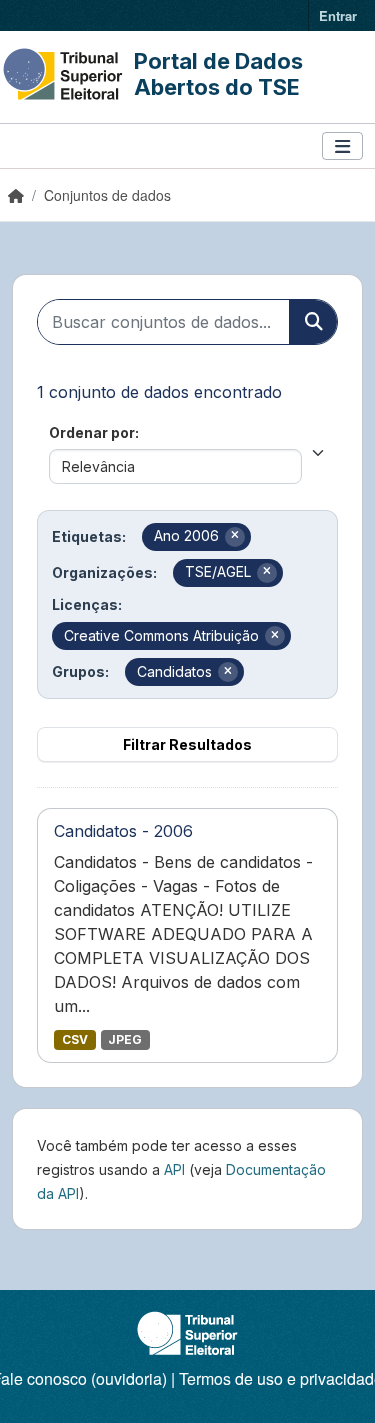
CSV (75, 1039)
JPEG (125, 1039)
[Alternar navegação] (342, 146)
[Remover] (235, 537)
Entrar (338, 15)
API (174, 1169)
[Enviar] (313, 322)
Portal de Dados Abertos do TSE (218, 74)
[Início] (16, 195)
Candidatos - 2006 (123, 831)
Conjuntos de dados (107, 195)
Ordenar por (92, 432)
